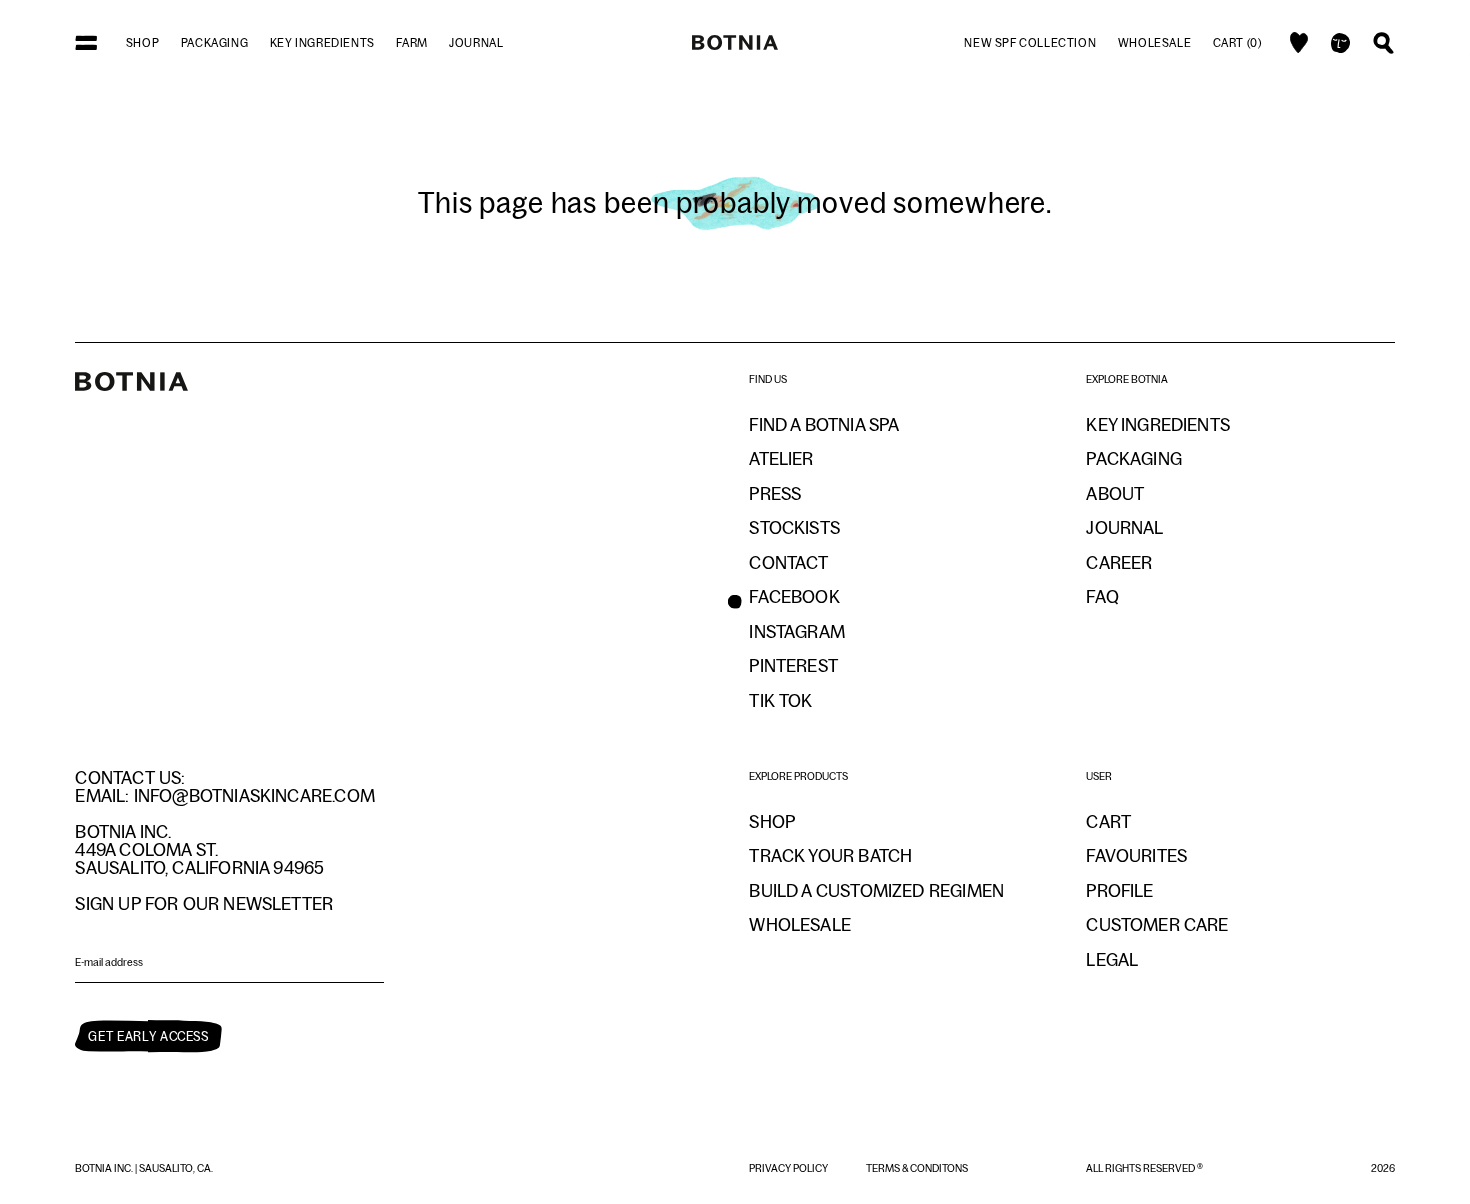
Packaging (214, 42)
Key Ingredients (1158, 425)
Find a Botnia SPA (824, 425)
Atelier (781, 459)
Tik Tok (780, 701)
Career (1119, 563)
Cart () (1237, 42)
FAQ (1102, 597)
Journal (476, 42)
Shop (142, 42)
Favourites (1136, 856)
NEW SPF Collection (1030, 42)
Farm (411, 42)
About (1115, 494)
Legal (1112, 960)
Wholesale (1154, 42)
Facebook (794, 597)
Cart (1108, 822)
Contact (788, 563)
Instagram (797, 632)
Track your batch (830, 856)
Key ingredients (322, 42)
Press (775, 494)
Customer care (1157, 925)
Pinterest (793, 666)
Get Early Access (148, 1036)
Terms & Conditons (917, 1168)
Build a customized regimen (876, 891)
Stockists (794, 528)
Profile (1119, 891)
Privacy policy (789, 1168)
